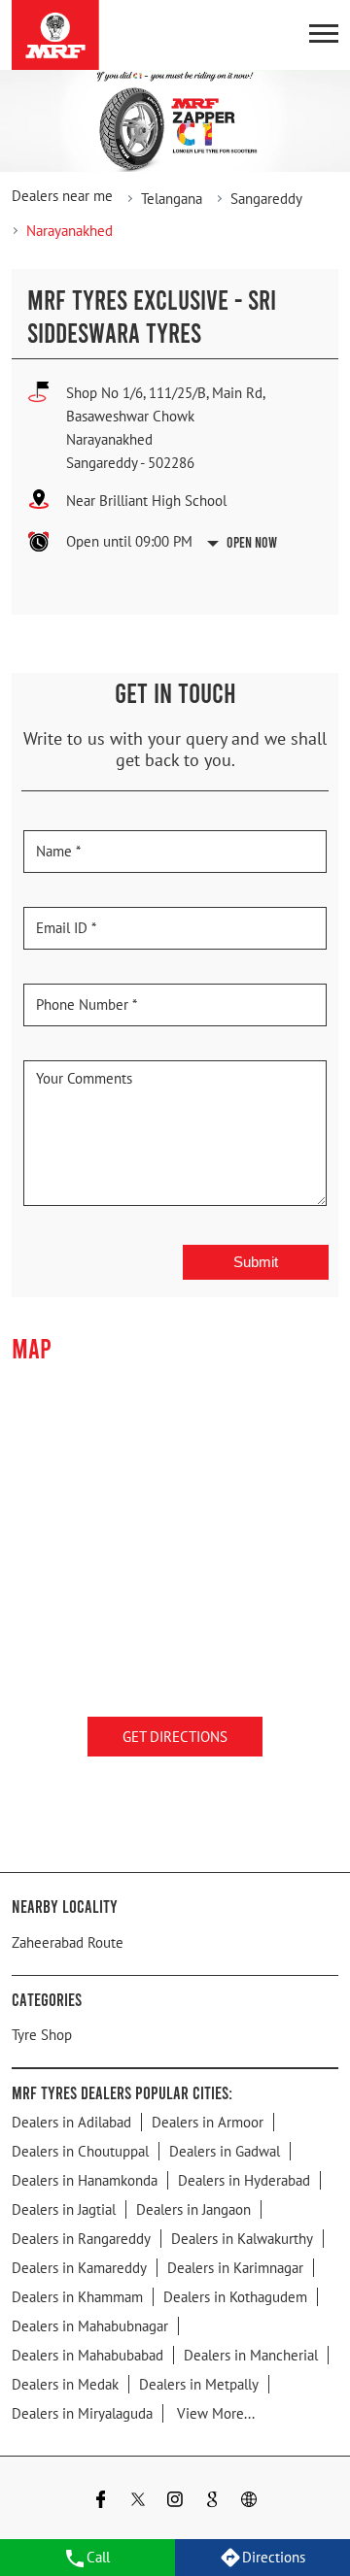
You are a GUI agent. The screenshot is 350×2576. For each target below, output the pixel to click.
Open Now (252, 542)
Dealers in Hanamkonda (85, 2180)
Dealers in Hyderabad (244, 2180)
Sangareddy (266, 199)
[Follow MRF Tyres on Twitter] (138, 2502)
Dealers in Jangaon (193, 2209)
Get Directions (175, 1736)
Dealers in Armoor (208, 2122)
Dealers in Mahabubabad (87, 2355)
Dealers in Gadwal (225, 2151)
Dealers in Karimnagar (235, 2268)
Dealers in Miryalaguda (82, 2413)
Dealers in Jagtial (64, 2209)
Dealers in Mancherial (251, 2355)
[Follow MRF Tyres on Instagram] (175, 2502)
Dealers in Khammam (77, 2297)
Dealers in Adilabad (71, 2122)
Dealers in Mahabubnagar (90, 2326)
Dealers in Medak (65, 2384)
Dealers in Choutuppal (80, 2151)
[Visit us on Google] (212, 2502)
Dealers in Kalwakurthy (242, 2239)
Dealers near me (62, 196)
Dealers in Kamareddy (79, 2268)
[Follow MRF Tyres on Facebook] (101, 2502)
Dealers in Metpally (199, 2384)
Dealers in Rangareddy (81, 2239)
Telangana (172, 199)
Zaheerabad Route (68, 1942)
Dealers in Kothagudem (235, 2297)
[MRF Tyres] (55, 35)
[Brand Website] (249, 2502)
